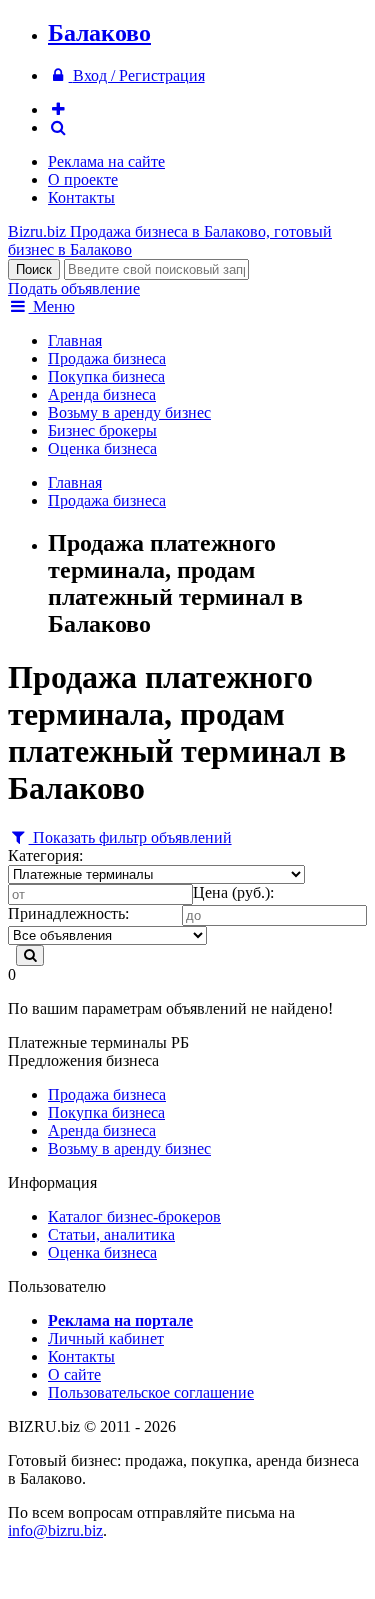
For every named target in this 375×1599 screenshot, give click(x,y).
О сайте (74, 1374)
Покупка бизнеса (106, 376)
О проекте (83, 179)
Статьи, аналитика (111, 1234)
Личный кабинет (106, 1338)
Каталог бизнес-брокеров (134, 1216)
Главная (75, 340)
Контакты (81, 197)
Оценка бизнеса (102, 448)
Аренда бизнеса (102, 394)
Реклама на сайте (106, 161)
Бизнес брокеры (102, 430)
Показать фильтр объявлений (130, 837)
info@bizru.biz (55, 1530)
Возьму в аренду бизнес (129, 412)
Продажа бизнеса (107, 358)
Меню (52, 306)
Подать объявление (74, 288)
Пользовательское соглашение (151, 1392)
